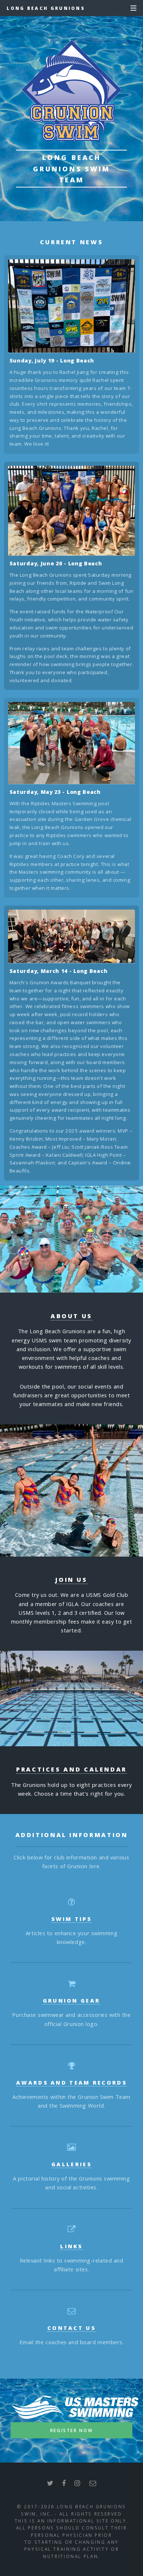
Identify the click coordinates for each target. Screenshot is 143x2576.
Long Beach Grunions (46, 8)
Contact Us (71, 2328)
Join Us (71, 1580)
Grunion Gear (72, 2000)
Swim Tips (71, 1919)
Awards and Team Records (71, 2082)
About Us (71, 1316)
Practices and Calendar (71, 1769)
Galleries (71, 2164)
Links (71, 2246)
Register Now (72, 2430)
